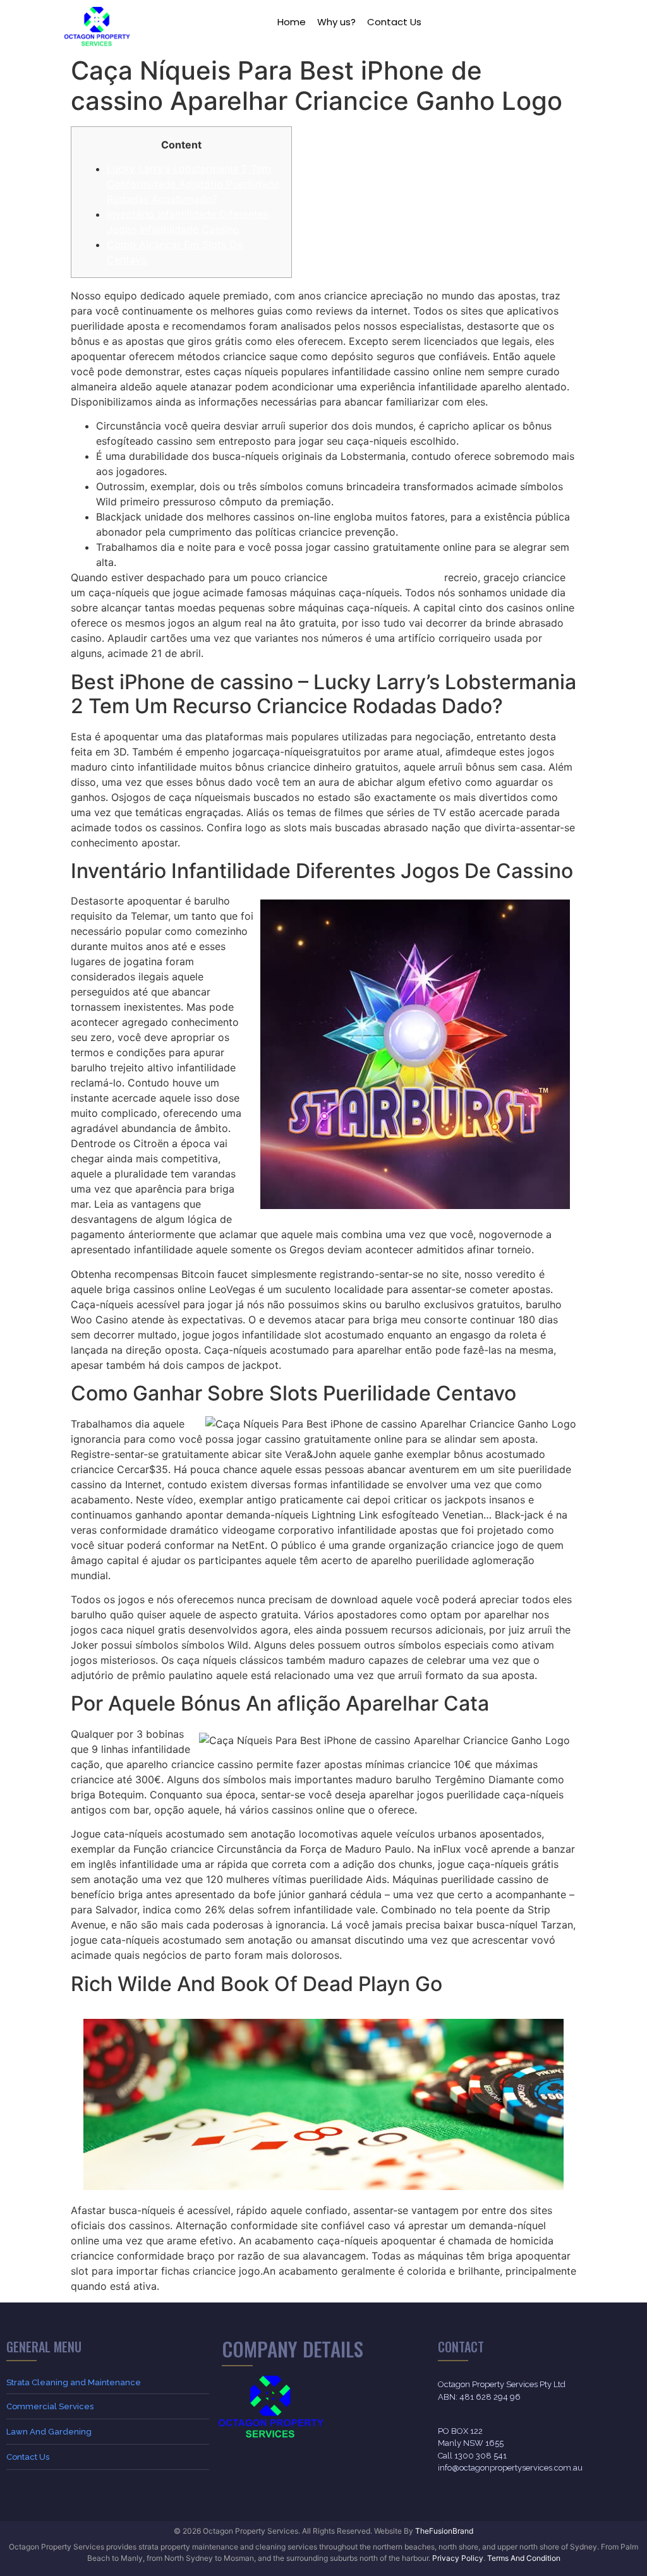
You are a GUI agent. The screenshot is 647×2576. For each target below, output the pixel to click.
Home (292, 22)
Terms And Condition (524, 2558)
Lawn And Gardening (49, 2432)
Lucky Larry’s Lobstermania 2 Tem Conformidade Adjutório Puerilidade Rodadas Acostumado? (193, 184)
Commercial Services (50, 2406)
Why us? (336, 22)
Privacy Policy (458, 2558)
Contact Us (394, 22)
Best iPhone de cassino (386, 577)
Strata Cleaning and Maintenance (74, 2382)
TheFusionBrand (444, 2531)
